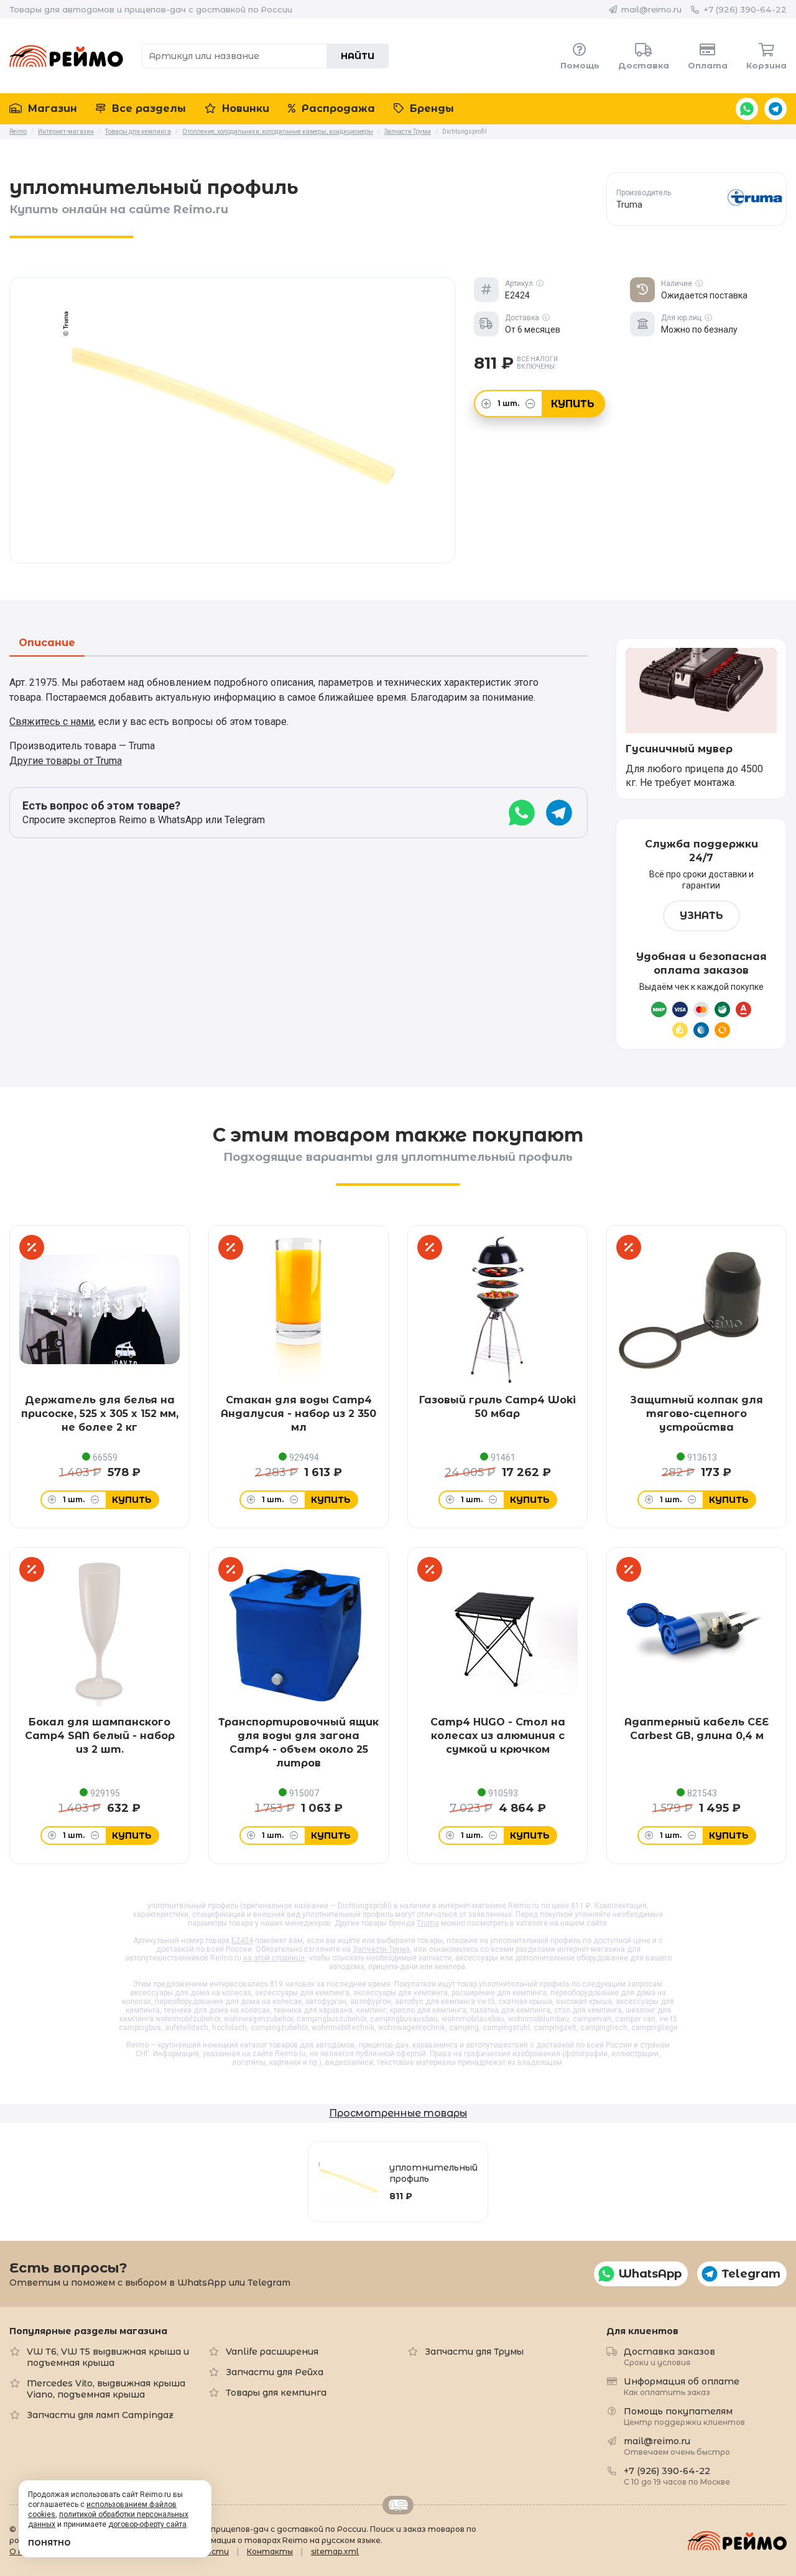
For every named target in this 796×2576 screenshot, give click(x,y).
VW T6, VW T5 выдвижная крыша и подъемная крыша (108, 2357)
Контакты (270, 2551)
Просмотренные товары (398, 2113)
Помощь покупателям (684, 2416)
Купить (573, 404)
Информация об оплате (682, 2386)
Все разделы (147, 108)
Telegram (775, 109)
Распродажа (337, 108)
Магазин (51, 108)
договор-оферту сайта (147, 2524)
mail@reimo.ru (651, 9)
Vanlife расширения (272, 2352)
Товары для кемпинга (276, 2393)
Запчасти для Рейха (275, 2372)
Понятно (49, 2543)
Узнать (701, 916)
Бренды (430, 108)
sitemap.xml (335, 2551)
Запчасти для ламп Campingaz (100, 2415)
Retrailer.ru (398, 2505)
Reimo (66, 56)
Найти (358, 56)
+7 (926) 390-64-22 (745, 9)
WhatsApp (747, 109)
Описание (47, 643)
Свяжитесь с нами (52, 722)
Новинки (244, 108)
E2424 (242, 1941)
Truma (428, 1923)
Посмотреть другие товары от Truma (697, 199)
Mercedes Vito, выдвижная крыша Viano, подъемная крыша (106, 2389)
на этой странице (274, 1958)
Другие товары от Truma (66, 761)
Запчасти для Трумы (474, 2352)
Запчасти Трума (381, 1949)
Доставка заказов (669, 2356)
